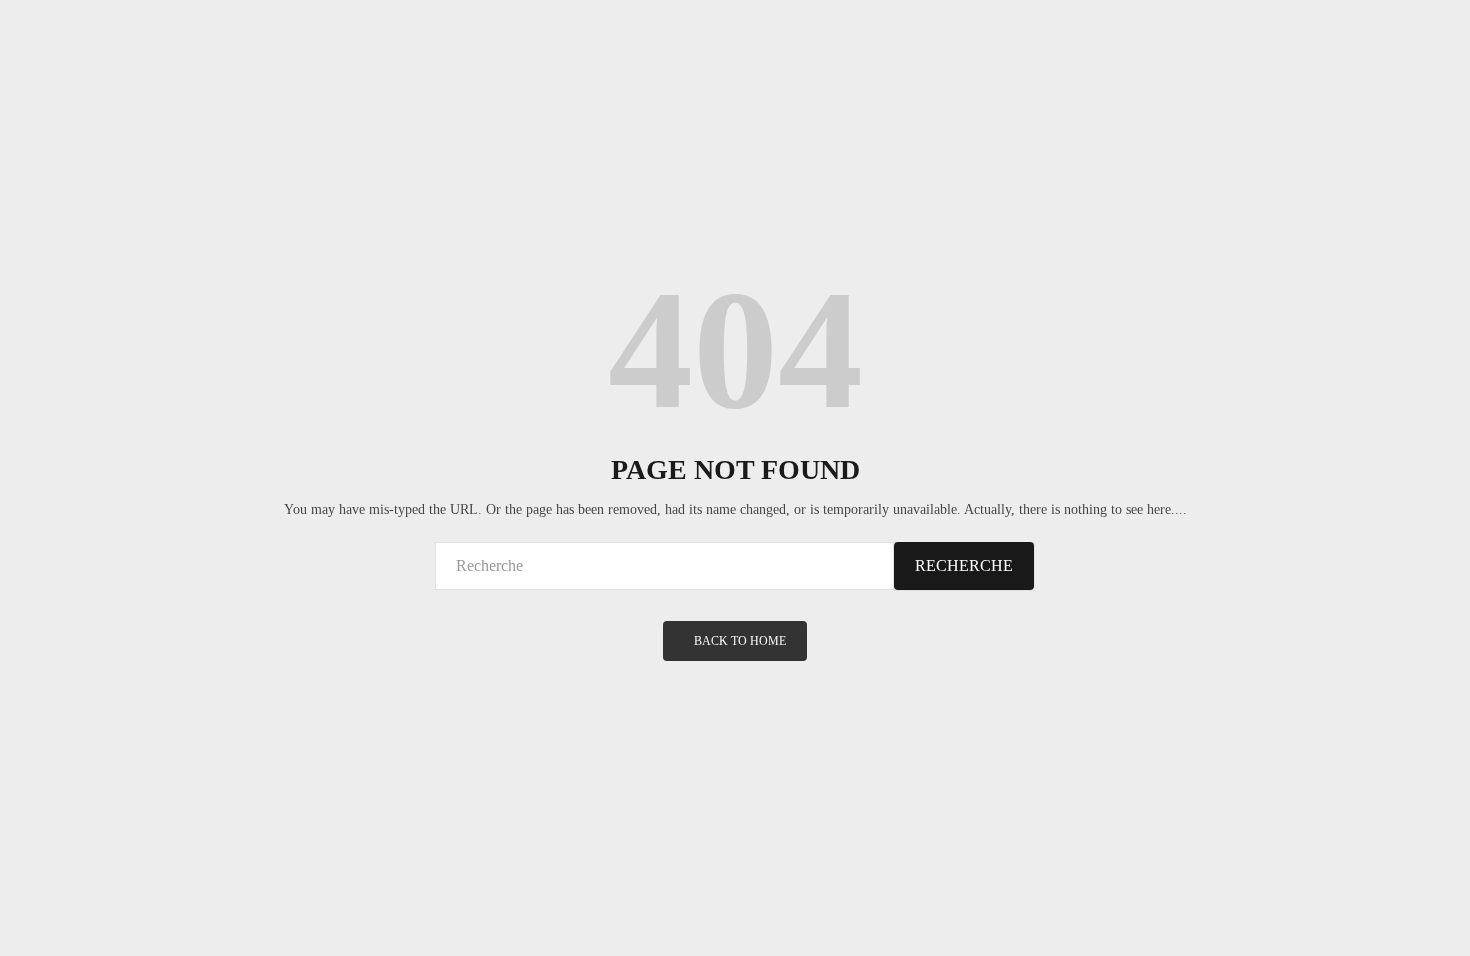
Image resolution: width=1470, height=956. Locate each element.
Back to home (740, 641)
